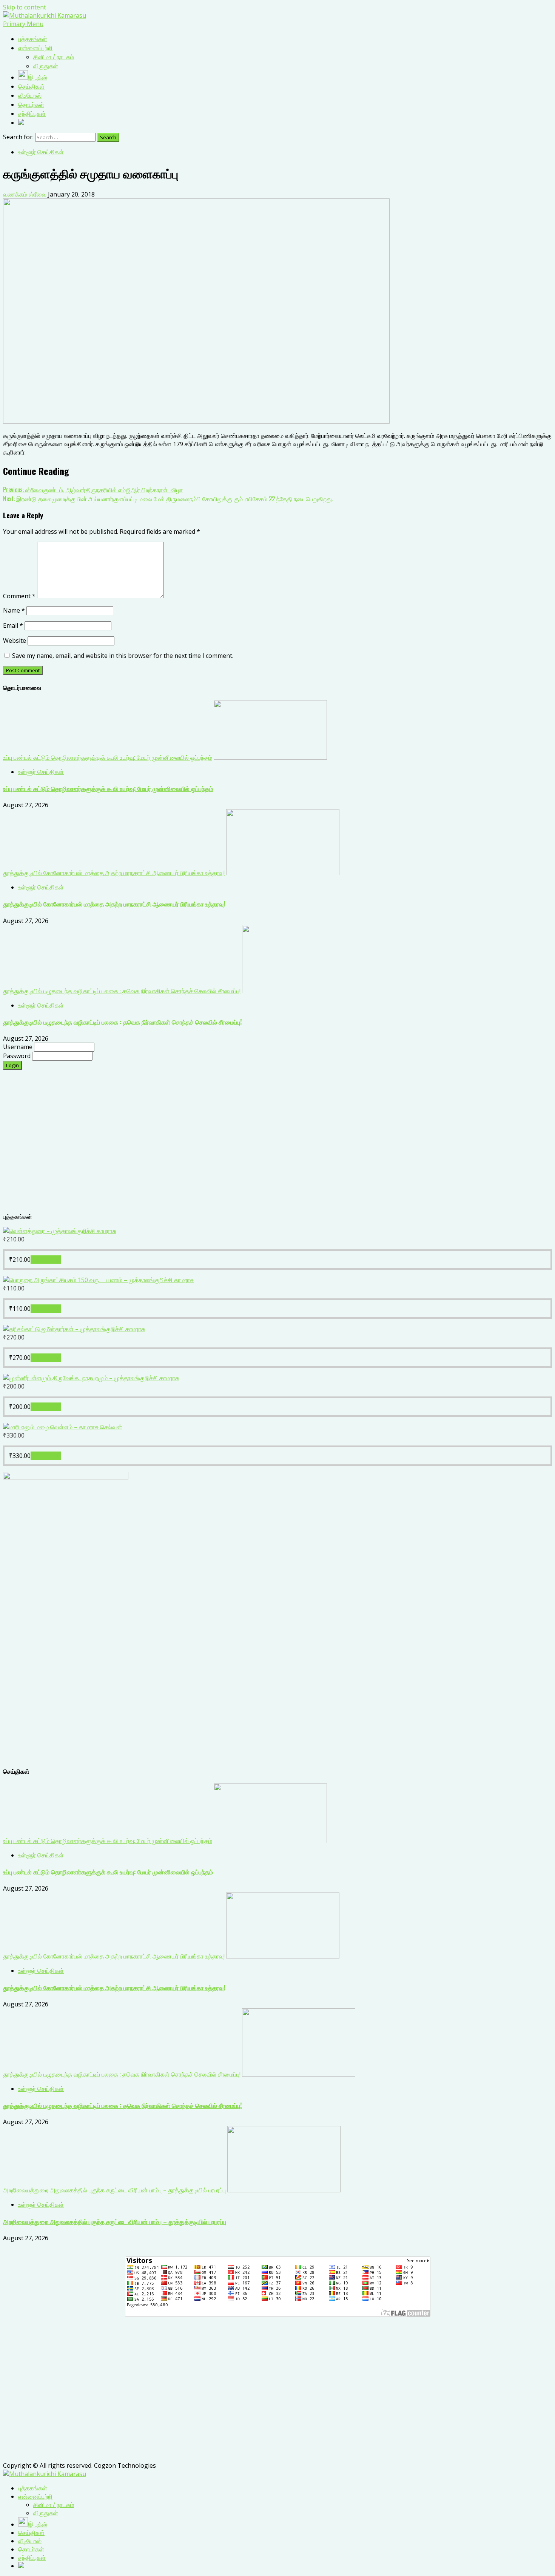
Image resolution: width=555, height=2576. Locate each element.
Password (18, 1056)
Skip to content (25, 7)
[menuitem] (33, 2488)
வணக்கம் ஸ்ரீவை (25, 194)
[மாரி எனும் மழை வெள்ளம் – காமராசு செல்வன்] (63, 1427)
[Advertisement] (230, 1145)
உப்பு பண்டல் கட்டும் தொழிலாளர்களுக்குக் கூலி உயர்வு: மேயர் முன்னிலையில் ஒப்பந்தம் (108, 757)
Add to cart (46, 1260)
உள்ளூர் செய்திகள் (41, 152)
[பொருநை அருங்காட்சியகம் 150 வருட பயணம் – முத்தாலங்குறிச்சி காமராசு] (98, 1280)
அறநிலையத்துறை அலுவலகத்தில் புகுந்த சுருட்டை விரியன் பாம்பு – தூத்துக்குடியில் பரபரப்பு (114, 2190)
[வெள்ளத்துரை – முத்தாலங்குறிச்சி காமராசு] (60, 1231)
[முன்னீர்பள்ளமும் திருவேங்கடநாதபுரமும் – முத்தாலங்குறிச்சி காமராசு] (91, 1378)
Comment (19, 596)
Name (14, 610)
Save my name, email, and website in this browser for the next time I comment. (123, 656)
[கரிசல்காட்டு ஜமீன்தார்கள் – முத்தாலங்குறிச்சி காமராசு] (74, 1329)
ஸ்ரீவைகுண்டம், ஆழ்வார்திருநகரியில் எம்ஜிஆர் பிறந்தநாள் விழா (93, 490)
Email (13, 625)
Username (18, 1047)
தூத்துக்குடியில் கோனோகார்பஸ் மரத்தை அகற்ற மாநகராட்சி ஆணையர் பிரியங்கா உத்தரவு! (114, 873)
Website (15, 641)
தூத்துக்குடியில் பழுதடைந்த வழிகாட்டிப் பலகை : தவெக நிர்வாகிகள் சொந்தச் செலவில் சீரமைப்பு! (122, 991)
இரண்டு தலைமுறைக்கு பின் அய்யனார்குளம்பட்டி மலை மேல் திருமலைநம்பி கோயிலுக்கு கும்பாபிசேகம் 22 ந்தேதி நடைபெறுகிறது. (168, 499)
